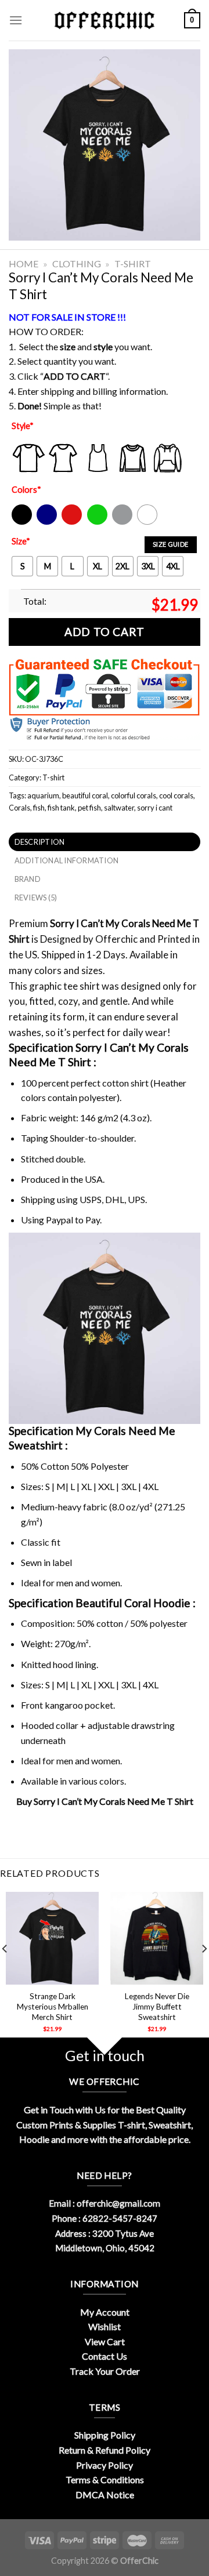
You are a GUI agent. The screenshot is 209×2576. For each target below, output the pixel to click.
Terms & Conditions (105, 2479)
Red (69, 522)
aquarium (43, 795)
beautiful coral (85, 795)
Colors (26, 490)
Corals (19, 808)
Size (21, 541)
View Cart (105, 2341)
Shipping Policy (105, 2435)
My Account (105, 2312)
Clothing (77, 264)
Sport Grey (123, 522)
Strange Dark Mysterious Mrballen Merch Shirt (53, 2006)
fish (39, 808)
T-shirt (133, 264)
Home (24, 264)
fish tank (61, 808)
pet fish (89, 808)
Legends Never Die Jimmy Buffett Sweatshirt (157, 2006)
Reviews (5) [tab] (36, 898)
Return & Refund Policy (105, 2450)
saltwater (119, 808)
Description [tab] (40, 842)
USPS (91, 1199)
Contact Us (105, 2356)
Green (99, 522)
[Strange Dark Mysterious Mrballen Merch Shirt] (52, 1938)
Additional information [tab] (67, 860)
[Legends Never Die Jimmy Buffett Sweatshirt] (157, 1938)
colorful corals (134, 795)
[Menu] (16, 20)
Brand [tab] (28, 879)
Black (21, 522)
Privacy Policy (105, 2465)
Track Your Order (105, 2371)
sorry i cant (155, 808)
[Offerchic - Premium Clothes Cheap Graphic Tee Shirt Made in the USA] (105, 21)
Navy (46, 522)
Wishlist (105, 2326)
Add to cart (104, 632)
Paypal (60, 1220)
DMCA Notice (105, 2495)
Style (23, 426)
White (149, 522)
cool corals (176, 795)
